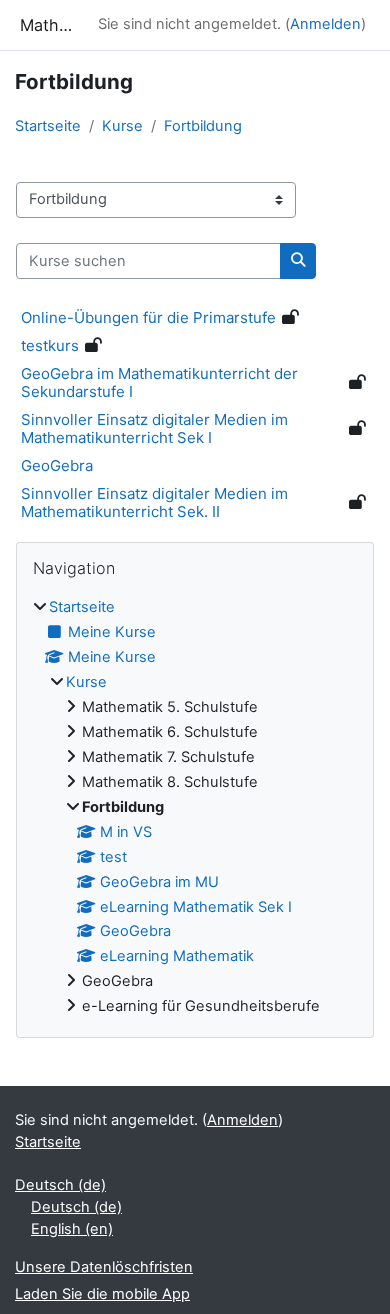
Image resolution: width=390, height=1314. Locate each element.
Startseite (48, 126)
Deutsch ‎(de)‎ (60, 1185)
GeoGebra (57, 465)
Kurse (122, 126)
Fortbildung (203, 126)
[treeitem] (195, 807)
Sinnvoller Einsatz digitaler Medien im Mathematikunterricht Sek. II (154, 502)
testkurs (50, 345)
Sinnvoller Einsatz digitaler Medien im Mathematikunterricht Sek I (154, 428)
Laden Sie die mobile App (102, 1294)
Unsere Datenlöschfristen (104, 1267)
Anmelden (325, 24)
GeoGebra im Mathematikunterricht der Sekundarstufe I (159, 382)
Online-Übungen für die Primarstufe (148, 317)
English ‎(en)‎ (72, 1229)
